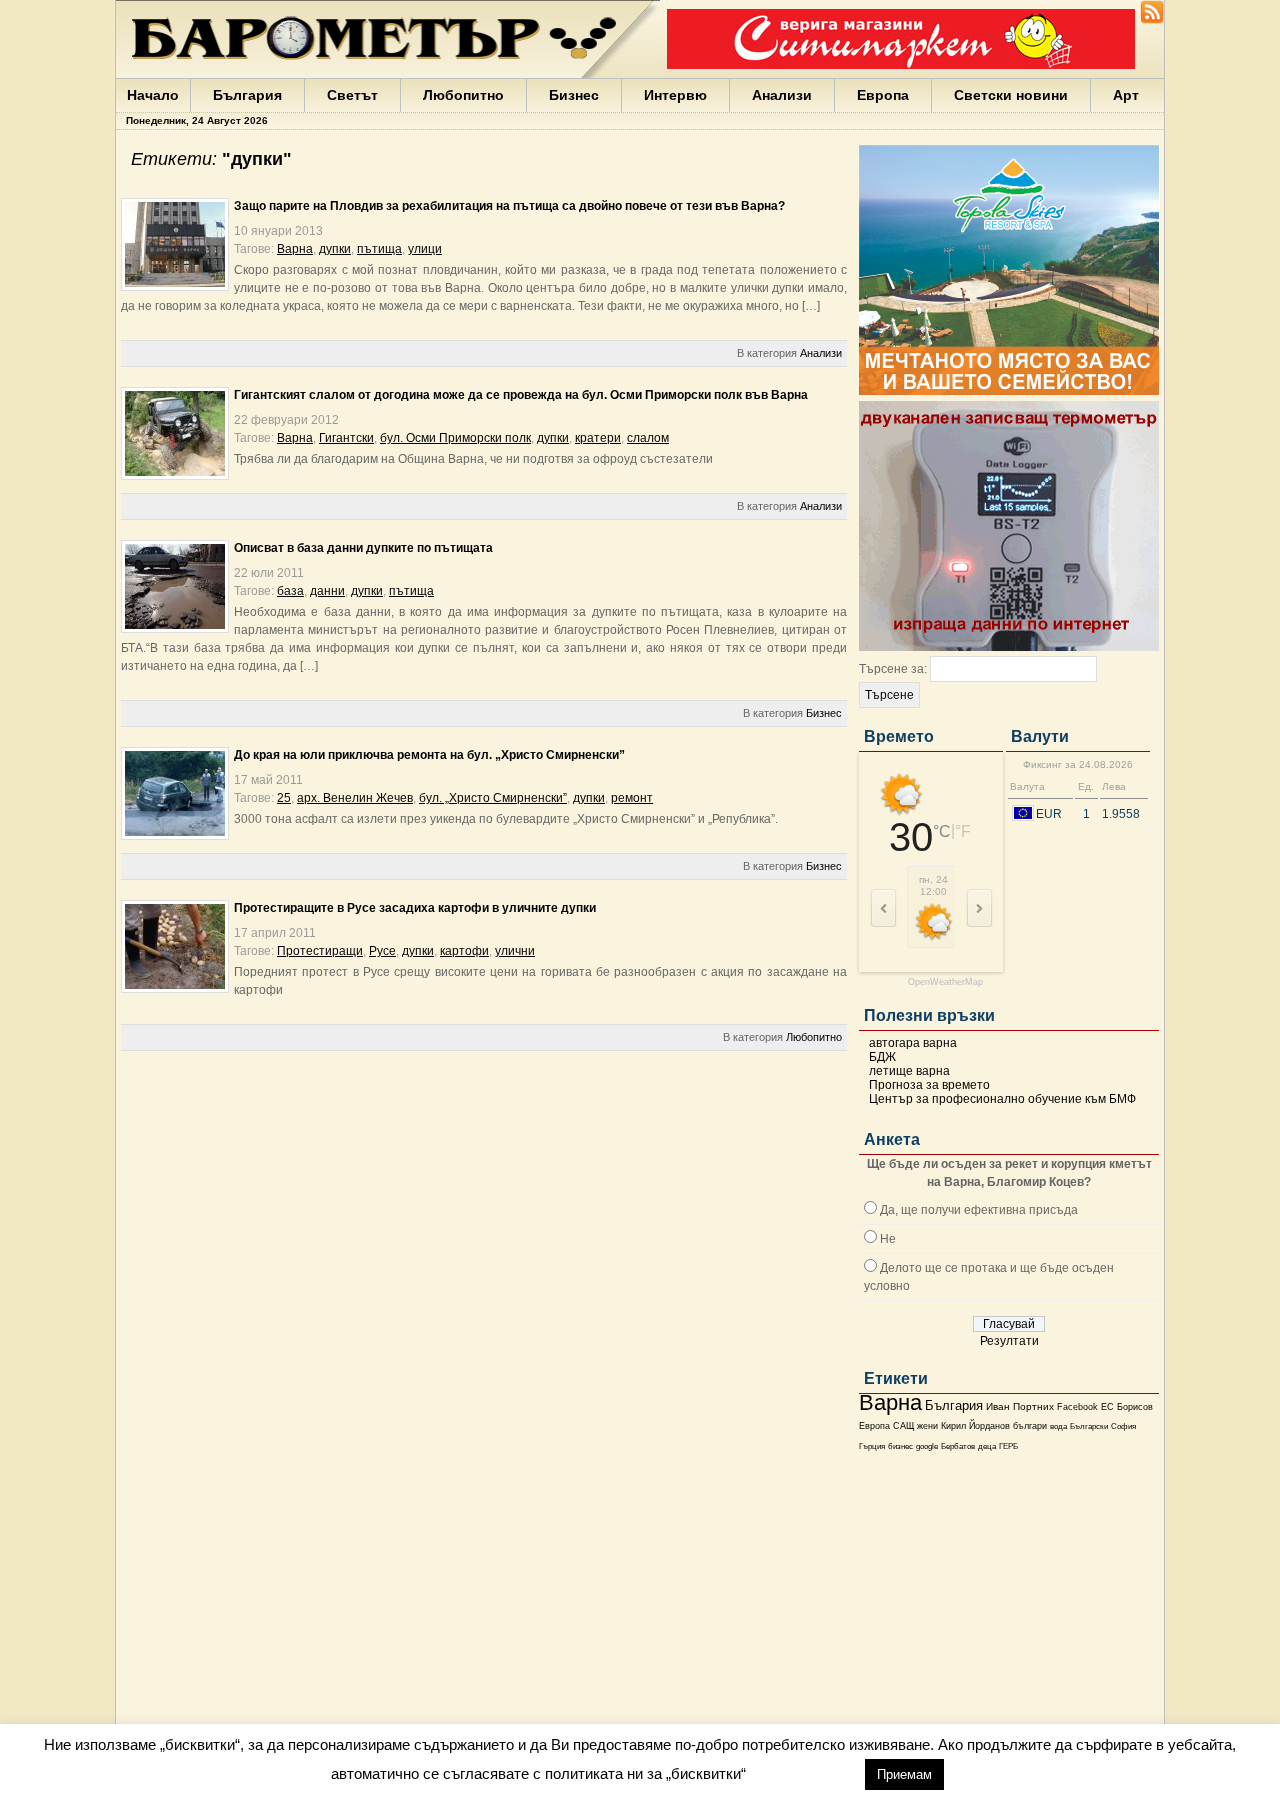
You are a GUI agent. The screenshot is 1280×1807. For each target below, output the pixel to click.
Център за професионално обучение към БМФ (1002, 1099)
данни (327, 591)
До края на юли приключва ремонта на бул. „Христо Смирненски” (429, 755)
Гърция (872, 1446)
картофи (464, 951)
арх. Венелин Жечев (355, 798)
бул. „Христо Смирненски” (493, 798)
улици (425, 249)
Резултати (1009, 1341)
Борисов (1135, 1407)
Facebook (1077, 1407)
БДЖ (882, 1057)
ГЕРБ (1008, 1446)
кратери (598, 438)
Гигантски (346, 438)
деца (987, 1446)
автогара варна (913, 1043)
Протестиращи (320, 951)
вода (1058, 1426)
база (290, 591)
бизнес (900, 1446)
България (247, 95)
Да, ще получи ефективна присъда (979, 1210)
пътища (379, 249)
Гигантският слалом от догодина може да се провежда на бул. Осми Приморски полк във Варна (521, 395)
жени (927, 1426)
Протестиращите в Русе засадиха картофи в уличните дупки (415, 908)
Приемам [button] (904, 1774)
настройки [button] (805, 1773)
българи (1030, 1426)
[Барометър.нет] (1152, 20)
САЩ (903, 1426)
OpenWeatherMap (945, 982)
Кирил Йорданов (975, 1426)
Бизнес (574, 95)
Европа (883, 95)
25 (284, 798)
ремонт (632, 798)
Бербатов (958, 1446)
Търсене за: (893, 669)
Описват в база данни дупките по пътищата (363, 548)
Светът (352, 95)
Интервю (675, 95)
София (1123, 1426)
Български (1089, 1426)
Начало (153, 95)
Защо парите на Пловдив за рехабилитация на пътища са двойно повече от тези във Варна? (509, 206)
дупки (335, 249)
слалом (648, 438)
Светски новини (1011, 95)
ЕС (1107, 1407)
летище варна (909, 1071)
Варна (890, 1402)
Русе (382, 951)
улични (515, 951)
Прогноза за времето (929, 1085)
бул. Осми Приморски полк (455, 438)
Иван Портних (1020, 1406)
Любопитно (463, 95)
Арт (1126, 95)
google (927, 1446)
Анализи (782, 95)
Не (888, 1239)
